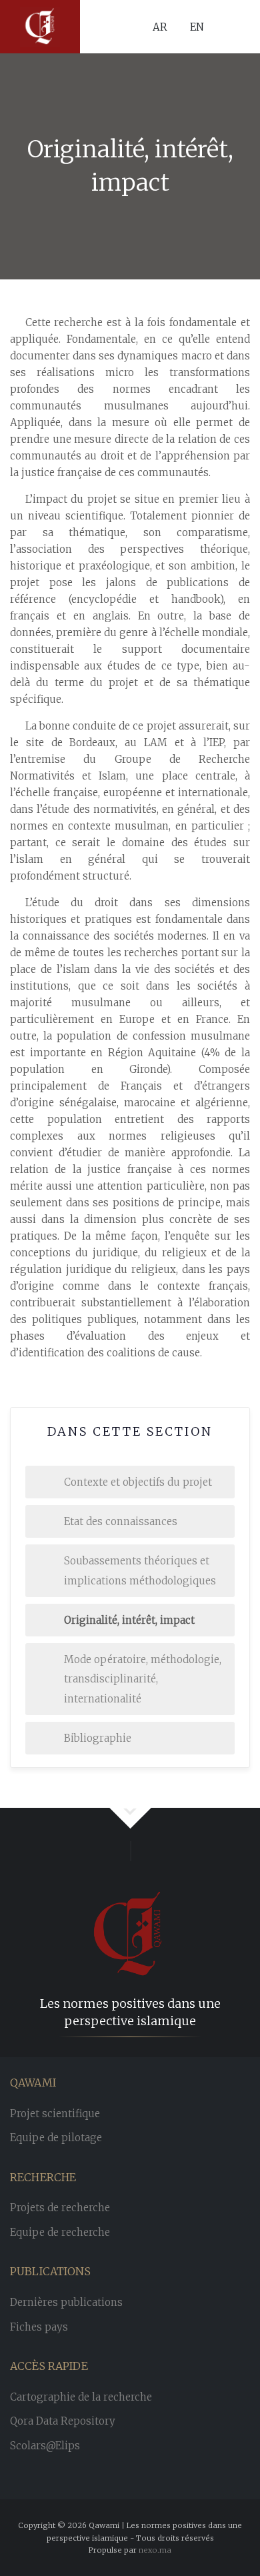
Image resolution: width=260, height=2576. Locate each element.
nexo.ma (155, 2550)
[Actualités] (40, 27)
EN (197, 26)
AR (160, 26)
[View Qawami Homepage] (130, 1914)
